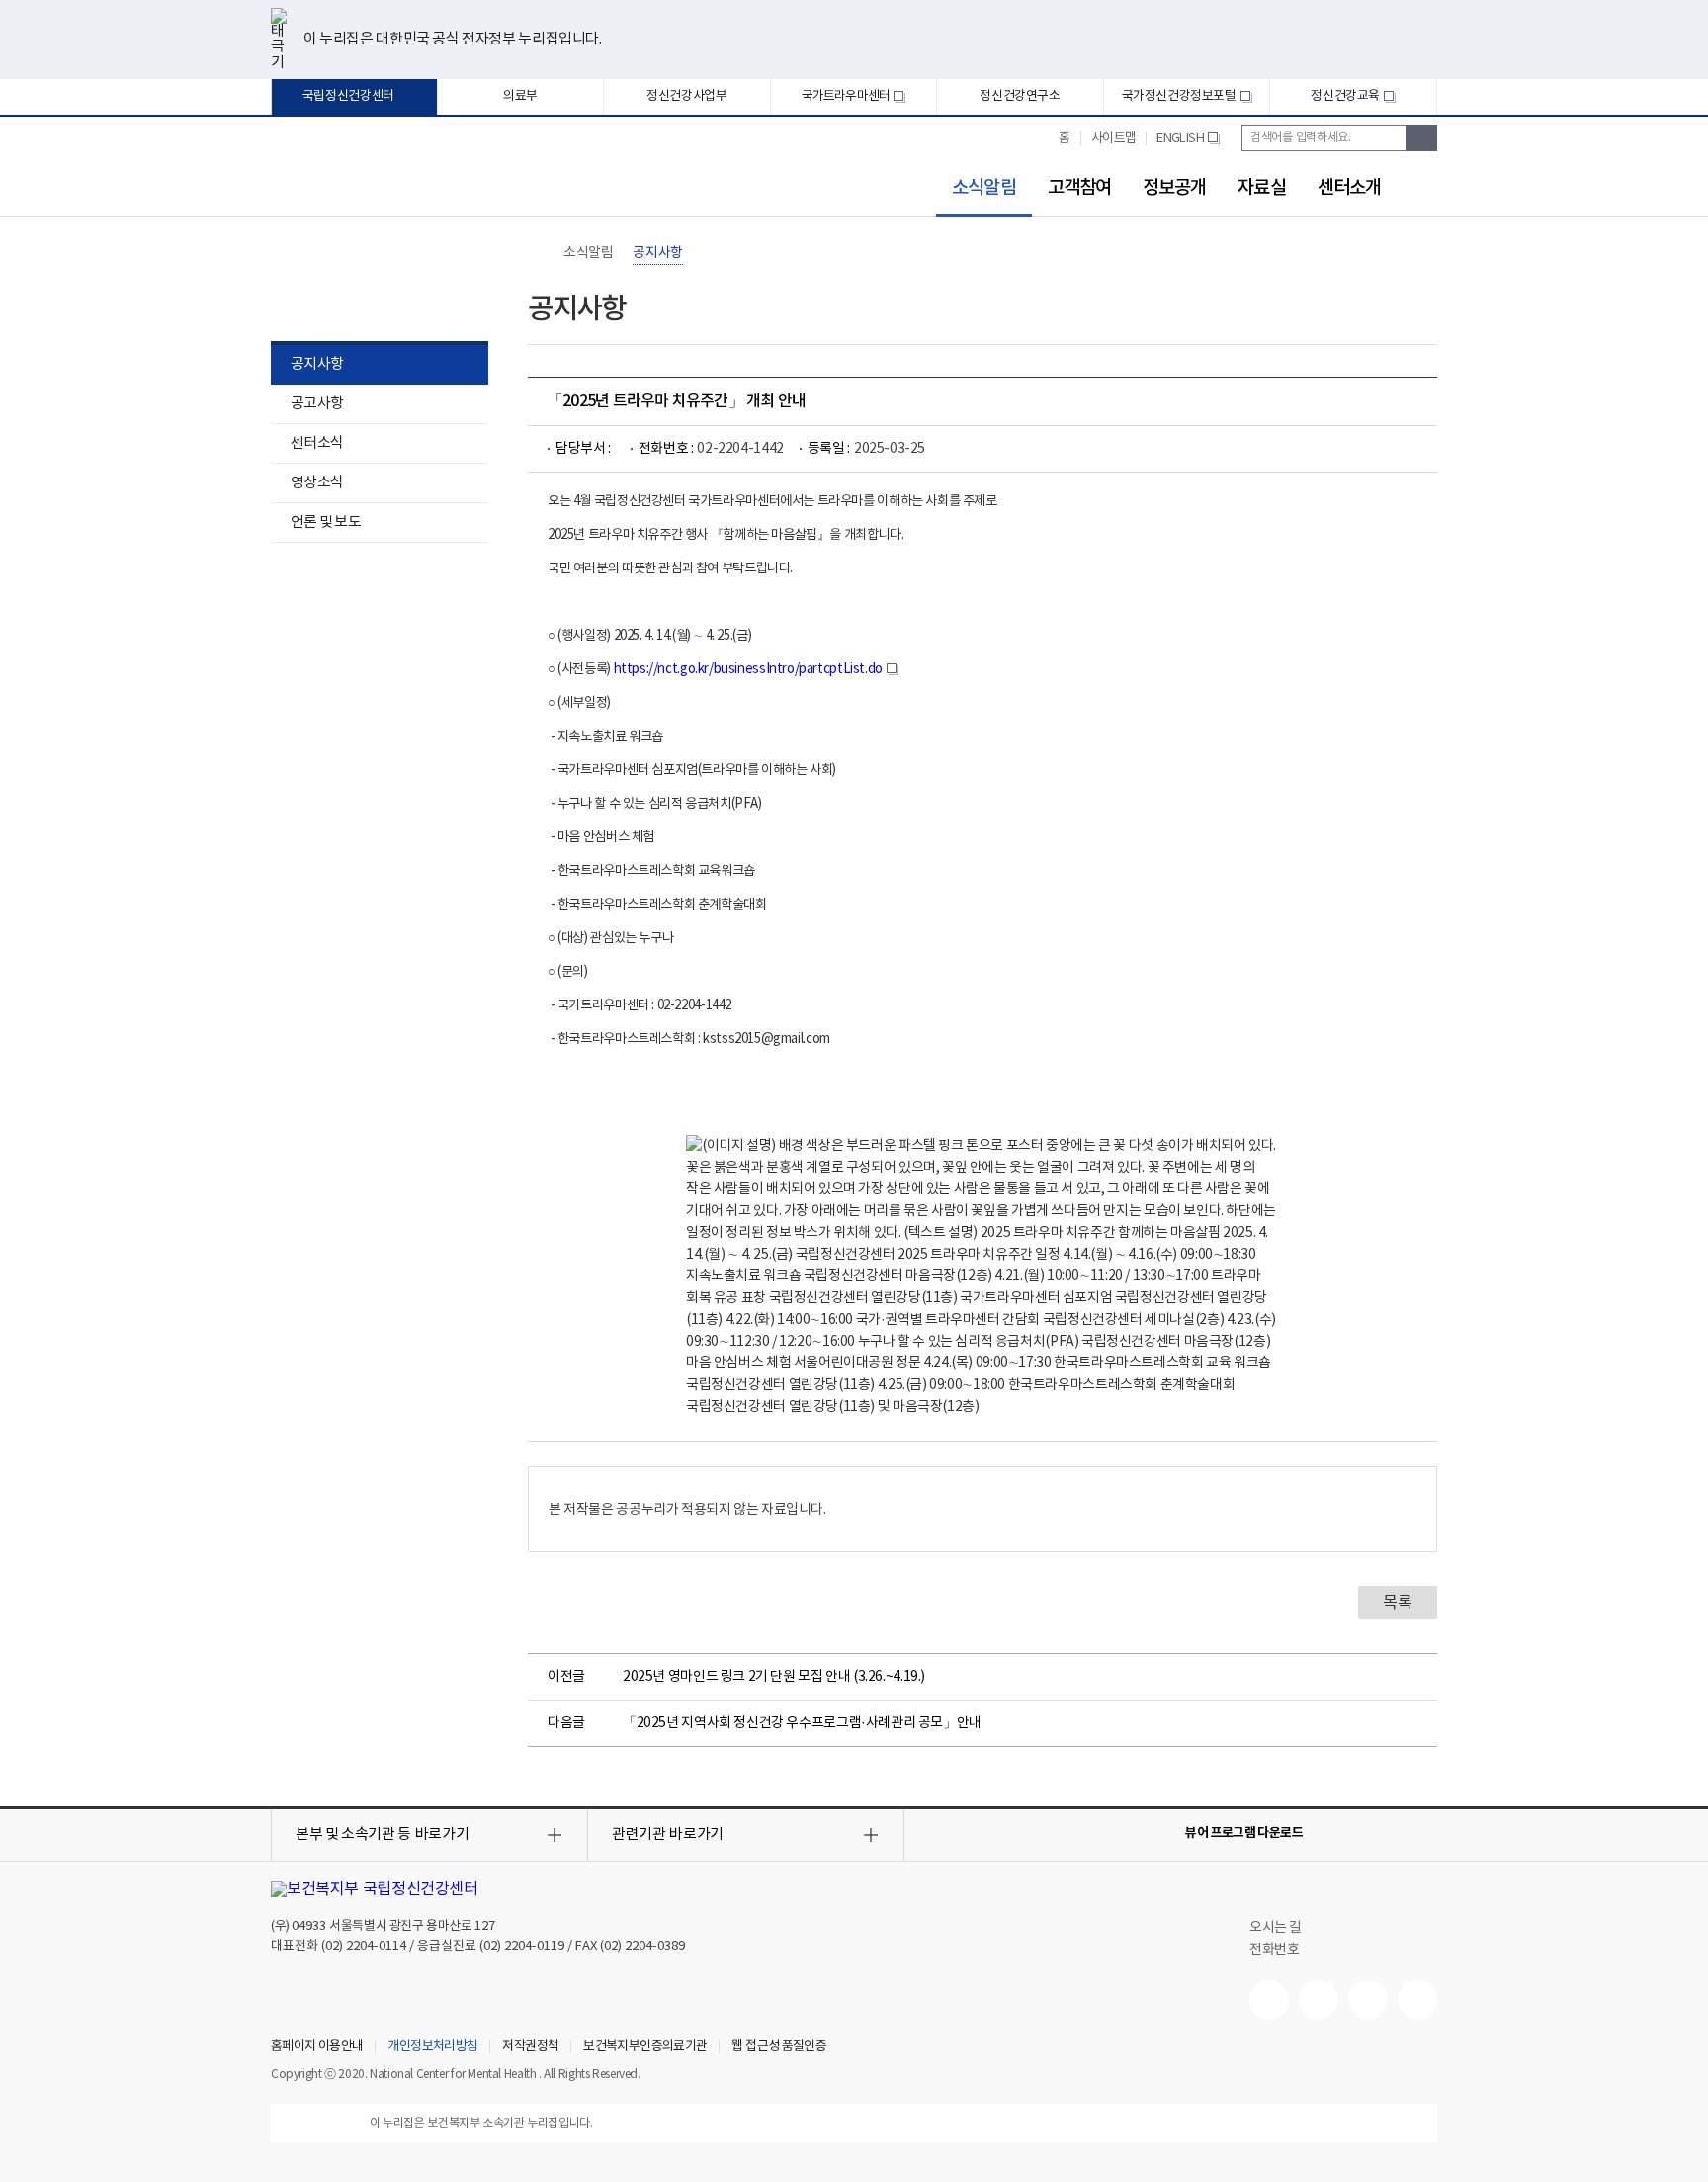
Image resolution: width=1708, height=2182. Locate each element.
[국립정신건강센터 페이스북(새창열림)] (1319, 2000)
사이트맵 (1114, 139)
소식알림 (976, 188)
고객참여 (1079, 188)
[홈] (538, 253)
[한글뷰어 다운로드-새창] (1330, 1833)
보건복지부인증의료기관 (645, 2047)
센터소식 (317, 443)
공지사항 (317, 364)
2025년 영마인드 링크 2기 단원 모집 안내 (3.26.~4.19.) (774, 1677)
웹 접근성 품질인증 (779, 2047)
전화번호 (1274, 1950)
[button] (429, 1835)
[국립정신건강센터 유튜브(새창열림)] (1269, 2000)
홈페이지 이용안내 (317, 2047)
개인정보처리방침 (432, 2047)
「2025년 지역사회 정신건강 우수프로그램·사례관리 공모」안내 (802, 1723)
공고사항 (317, 404)
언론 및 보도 (326, 523)
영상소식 (317, 483)
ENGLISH (1188, 146)
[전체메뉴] (1425, 184)
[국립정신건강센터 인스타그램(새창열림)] (1368, 2000)
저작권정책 (530, 2047)
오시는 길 (1277, 1928)
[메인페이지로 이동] (369, 175)
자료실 (1261, 188)
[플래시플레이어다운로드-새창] (1425, 1833)
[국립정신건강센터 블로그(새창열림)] (1417, 2000)
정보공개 (1174, 188)
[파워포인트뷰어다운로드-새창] (1362, 1833)
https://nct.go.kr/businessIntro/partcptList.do (756, 669)
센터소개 (1349, 188)
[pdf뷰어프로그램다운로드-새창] (1394, 1833)
